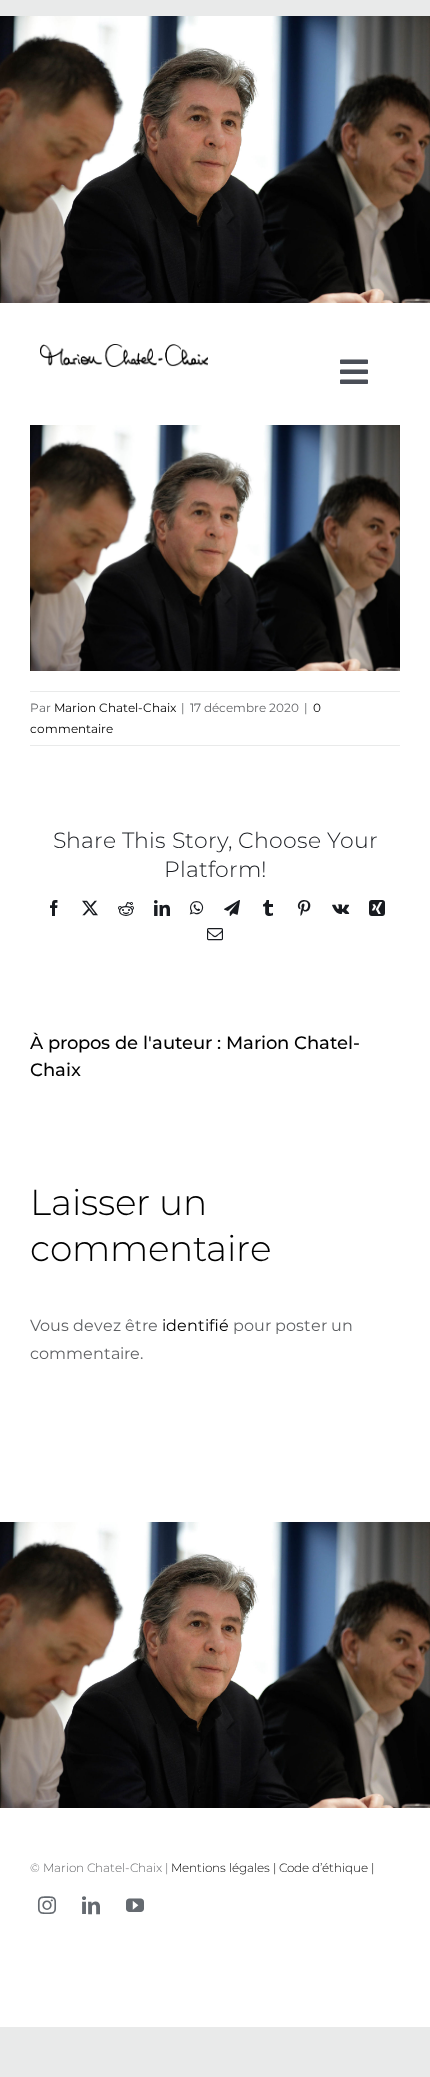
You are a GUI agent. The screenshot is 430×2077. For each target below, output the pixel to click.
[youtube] (135, 1905)
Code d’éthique (323, 1867)
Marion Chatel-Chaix (115, 707)
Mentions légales (220, 1867)
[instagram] (47, 1905)
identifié (195, 1325)
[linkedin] (91, 1905)
